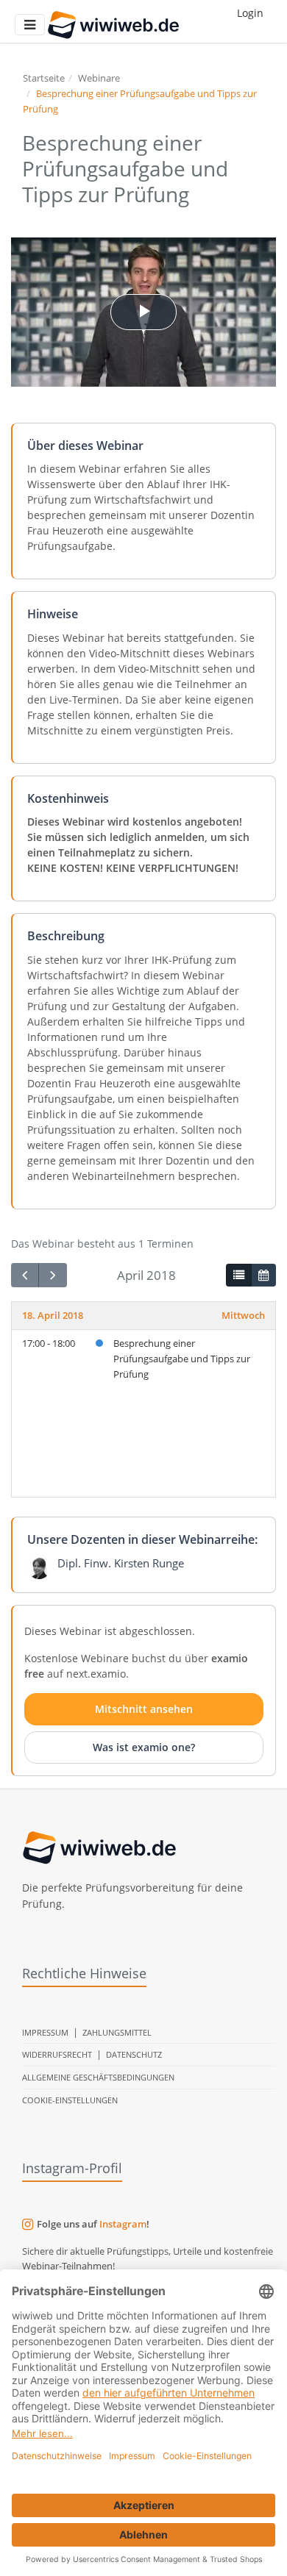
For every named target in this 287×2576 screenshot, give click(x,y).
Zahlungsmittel (117, 2032)
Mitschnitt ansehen (144, 1709)
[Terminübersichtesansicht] (238, 1276)
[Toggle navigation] (30, 25)
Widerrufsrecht (57, 2054)
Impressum (45, 2032)
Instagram (123, 2224)
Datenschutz (134, 2054)
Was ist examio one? (144, 1747)
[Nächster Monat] (52, 1275)
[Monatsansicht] (263, 1276)
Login (250, 13)
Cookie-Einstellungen (70, 2100)
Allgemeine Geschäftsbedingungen (98, 2077)
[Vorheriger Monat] (25, 1275)
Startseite (44, 78)
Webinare (99, 78)
